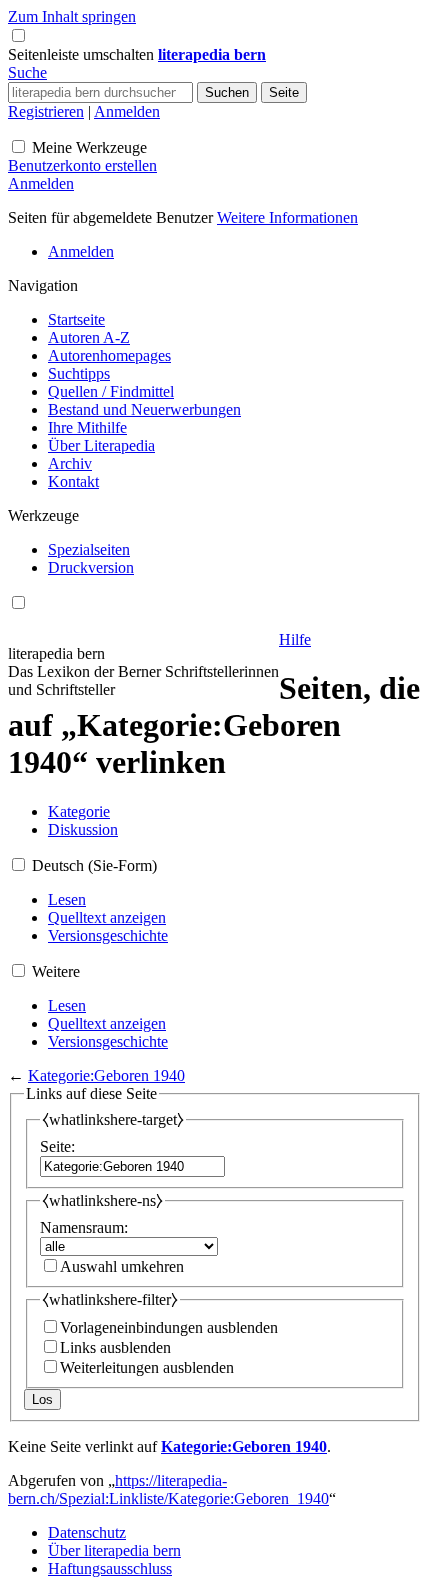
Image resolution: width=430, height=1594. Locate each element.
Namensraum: (84, 1227)
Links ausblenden (115, 1347)
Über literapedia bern (114, 1550)
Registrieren (46, 111)
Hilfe (295, 639)
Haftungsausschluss (110, 1568)
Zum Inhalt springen (72, 16)
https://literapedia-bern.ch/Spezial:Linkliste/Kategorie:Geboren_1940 (168, 1489)
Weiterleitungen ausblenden (147, 1367)
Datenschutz (87, 1532)
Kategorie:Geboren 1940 (106, 1075)
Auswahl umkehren (122, 1266)
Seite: (57, 1146)
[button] (83, 54)
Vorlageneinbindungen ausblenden (169, 1327)
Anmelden (127, 111)
